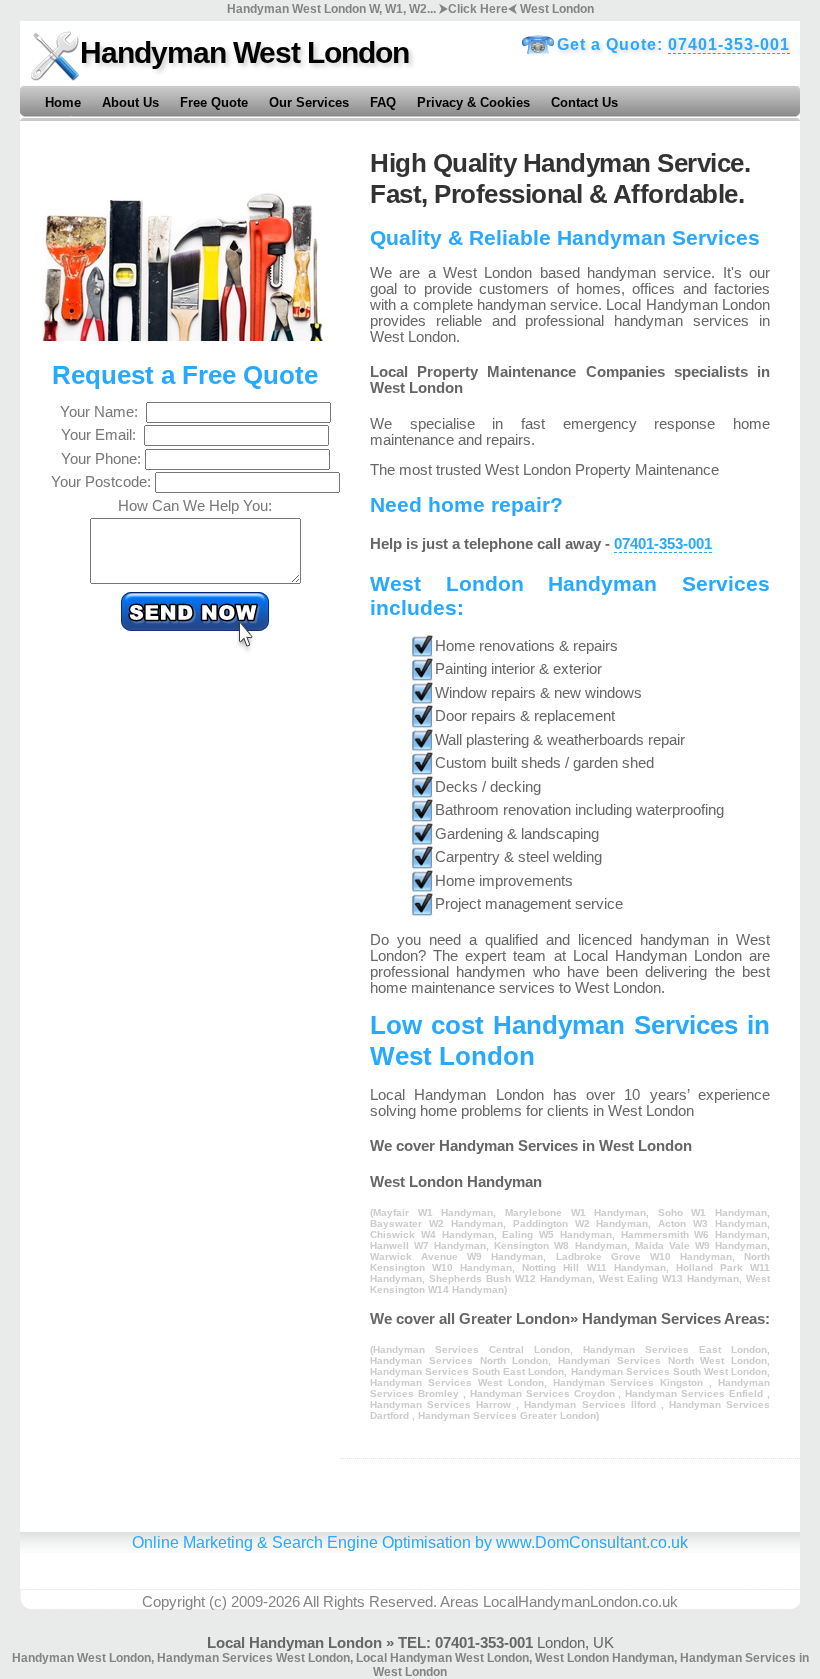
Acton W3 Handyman (712, 1223)
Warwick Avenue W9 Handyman (456, 1256)
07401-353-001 (729, 44)
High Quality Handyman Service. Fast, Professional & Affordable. (560, 178)
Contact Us (584, 102)
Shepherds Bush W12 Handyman (510, 1278)
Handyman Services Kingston (631, 1382)
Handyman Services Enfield (696, 1393)
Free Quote (214, 102)
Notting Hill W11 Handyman (593, 1267)
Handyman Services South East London (467, 1371)
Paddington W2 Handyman (581, 1223)
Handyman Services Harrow (443, 1404)
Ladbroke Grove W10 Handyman (644, 1256)
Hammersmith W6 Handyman (694, 1234)
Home (63, 102)
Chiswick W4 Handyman (432, 1234)
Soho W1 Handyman (712, 1212)
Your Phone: (103, 459)
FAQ (383, 102)
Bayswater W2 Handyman (436, 1223)
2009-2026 (265, 1602)
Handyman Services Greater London (507, 1415)
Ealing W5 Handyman (557, 1234)
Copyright (173, 1602)
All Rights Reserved (368, 1602)
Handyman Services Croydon (544, 1393)
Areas (459, 1602)
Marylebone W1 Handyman (575, 1212)
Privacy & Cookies (473, 102)
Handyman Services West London (457, 1382)
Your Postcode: (103, 482)
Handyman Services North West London (662, 1360)
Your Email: (102, 435)
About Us (130, 102)
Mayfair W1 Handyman (433, 1212)
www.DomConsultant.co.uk (592, 1542)
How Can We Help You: (195, 506)
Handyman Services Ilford (592, 1404)
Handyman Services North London (459, 1360)
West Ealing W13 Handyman (669, 1278)
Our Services (309, 102)
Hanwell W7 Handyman (428, 1245)
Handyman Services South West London (669, 1371)
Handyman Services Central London (471, 1349)
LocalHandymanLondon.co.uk (580, 1602)
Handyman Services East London (675, 1349)
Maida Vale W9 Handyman (701, 1245)
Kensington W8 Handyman (560, 1245)
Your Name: (103, 412)
